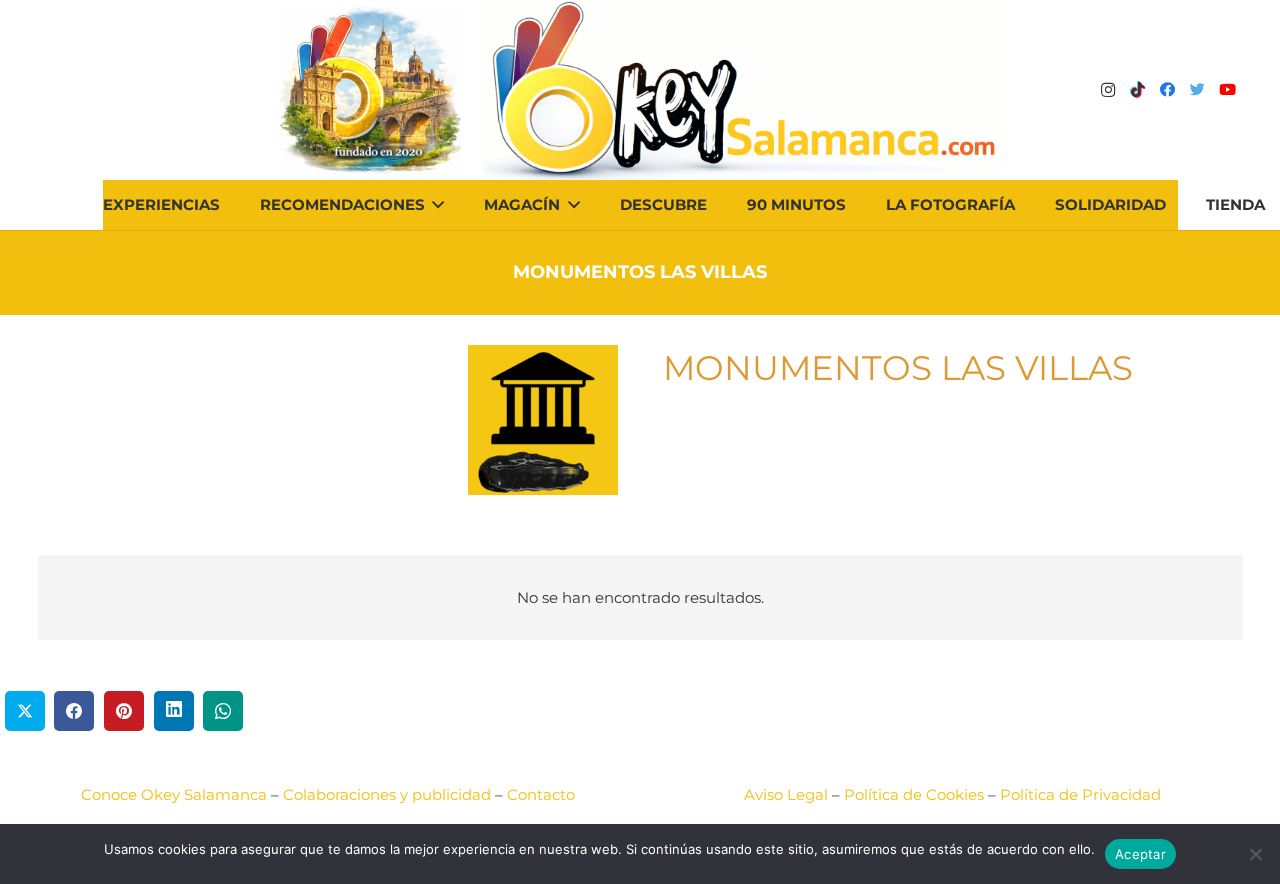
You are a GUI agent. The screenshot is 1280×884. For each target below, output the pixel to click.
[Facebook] (1168, 90)
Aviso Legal (786, 794)
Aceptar (1140, 854)
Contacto (541, 794)
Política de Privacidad (1080, 794)
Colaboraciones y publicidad (387, 794)
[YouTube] (1228, 90)
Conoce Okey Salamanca (174, 794)
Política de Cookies (914, 794)
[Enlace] (742, 90)
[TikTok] (1138, 90)
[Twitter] (1198, 90)
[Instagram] (1108, 90)
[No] (1255, 854)
